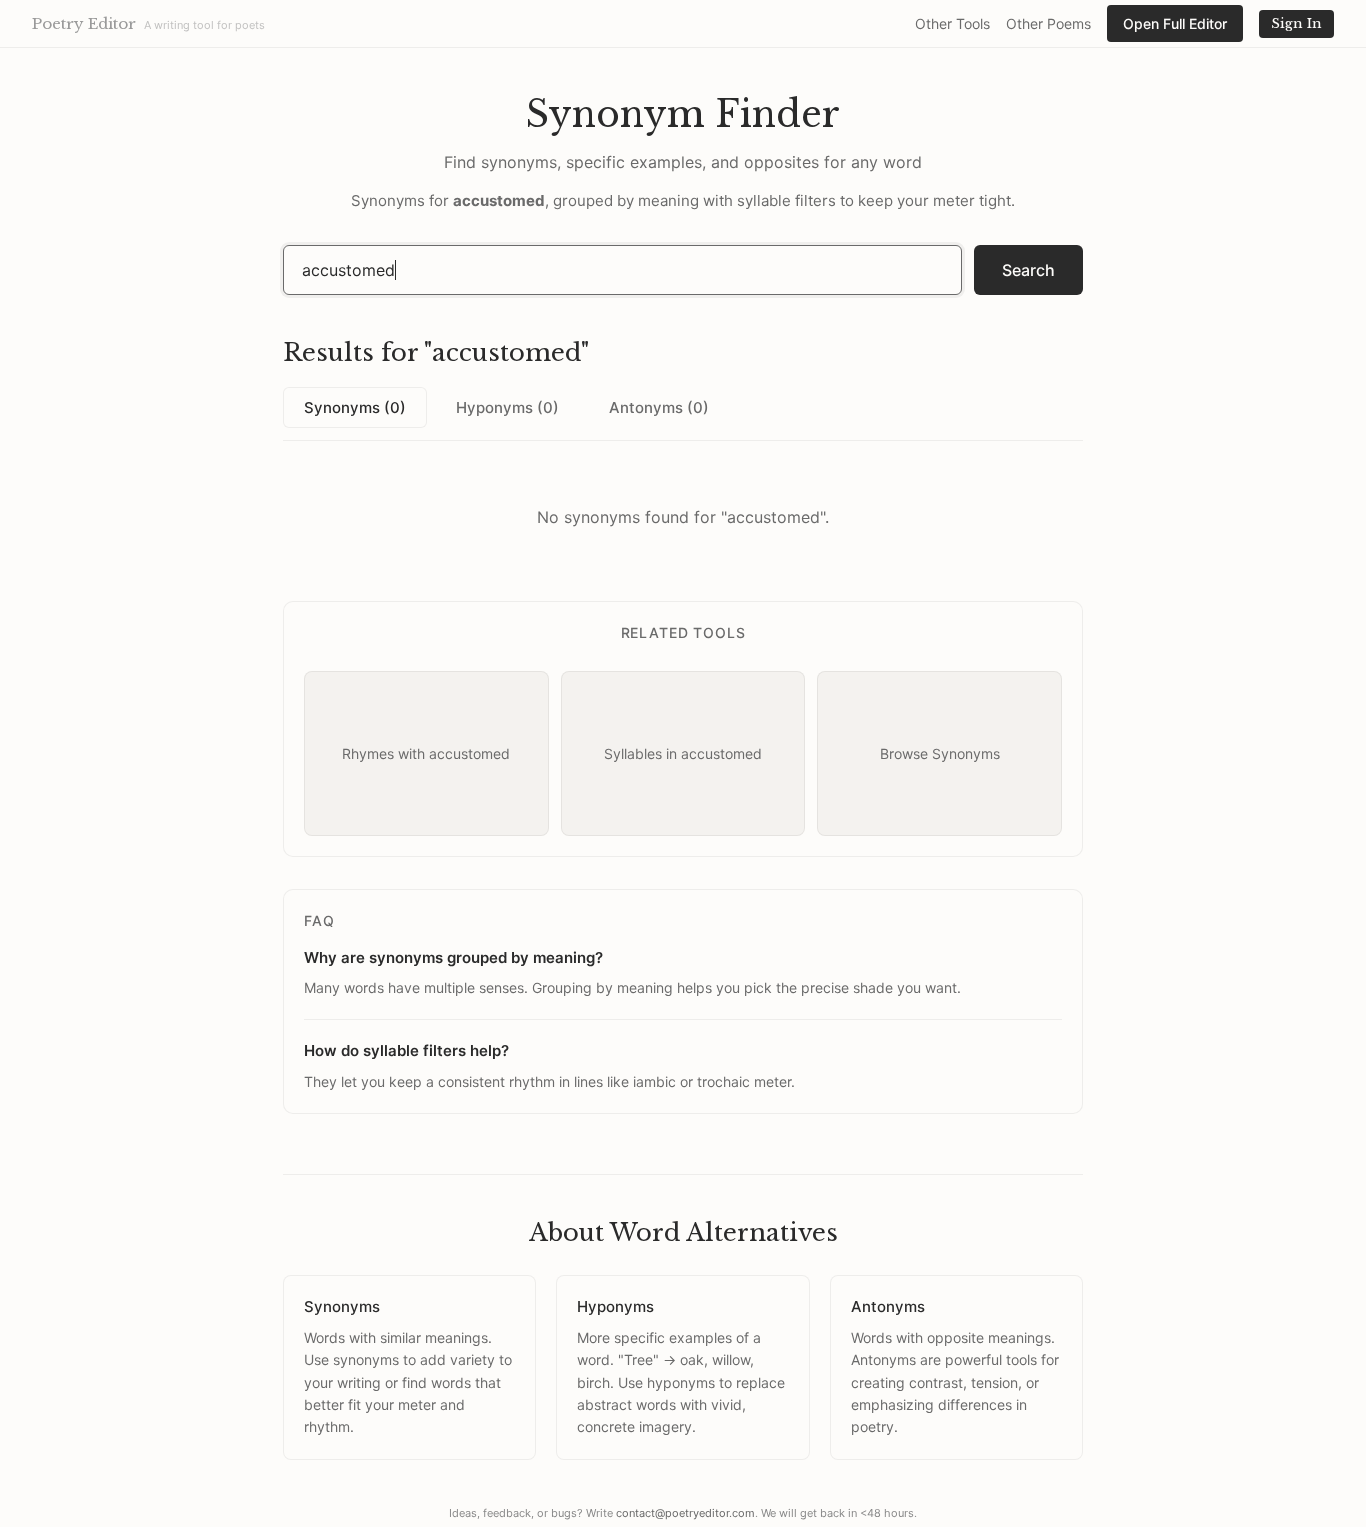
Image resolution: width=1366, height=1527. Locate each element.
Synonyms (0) (355, 407)
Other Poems (1048, 23)
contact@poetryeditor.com (685, 1513)
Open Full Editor (1175, 23)
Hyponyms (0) (507, 407)
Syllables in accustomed (683, 753)
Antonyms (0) (659, 407)
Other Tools (952, 23)
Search (1028, 270)
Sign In (1296, 23)
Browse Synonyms (940, 753)
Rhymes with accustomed (426, 753)
